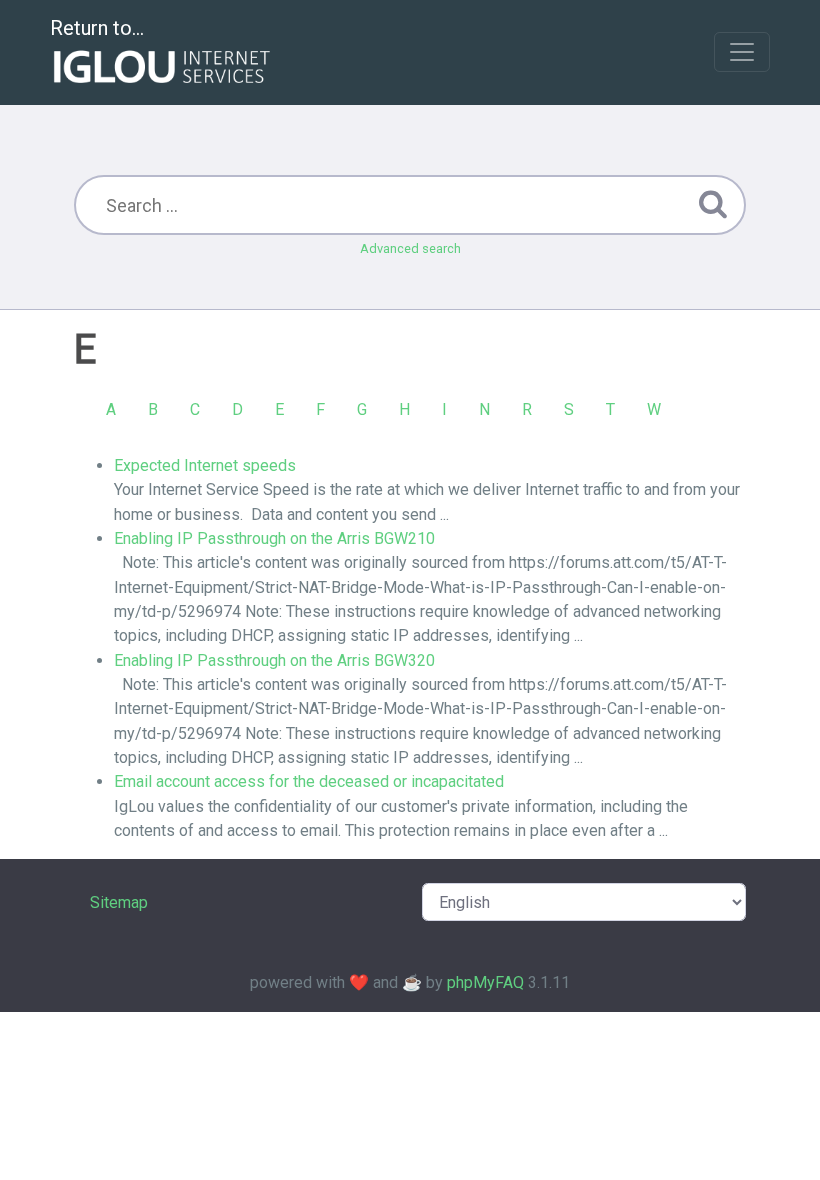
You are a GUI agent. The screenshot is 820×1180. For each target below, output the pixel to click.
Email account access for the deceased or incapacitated (309, 781)
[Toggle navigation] (742, 52)
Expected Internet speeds (205, 465)
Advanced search (410, 248)
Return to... (97, 28)
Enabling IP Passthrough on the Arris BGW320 (274, 660)
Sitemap (119, 902)
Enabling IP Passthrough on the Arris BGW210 (274, 538)
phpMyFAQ (485, 982)
